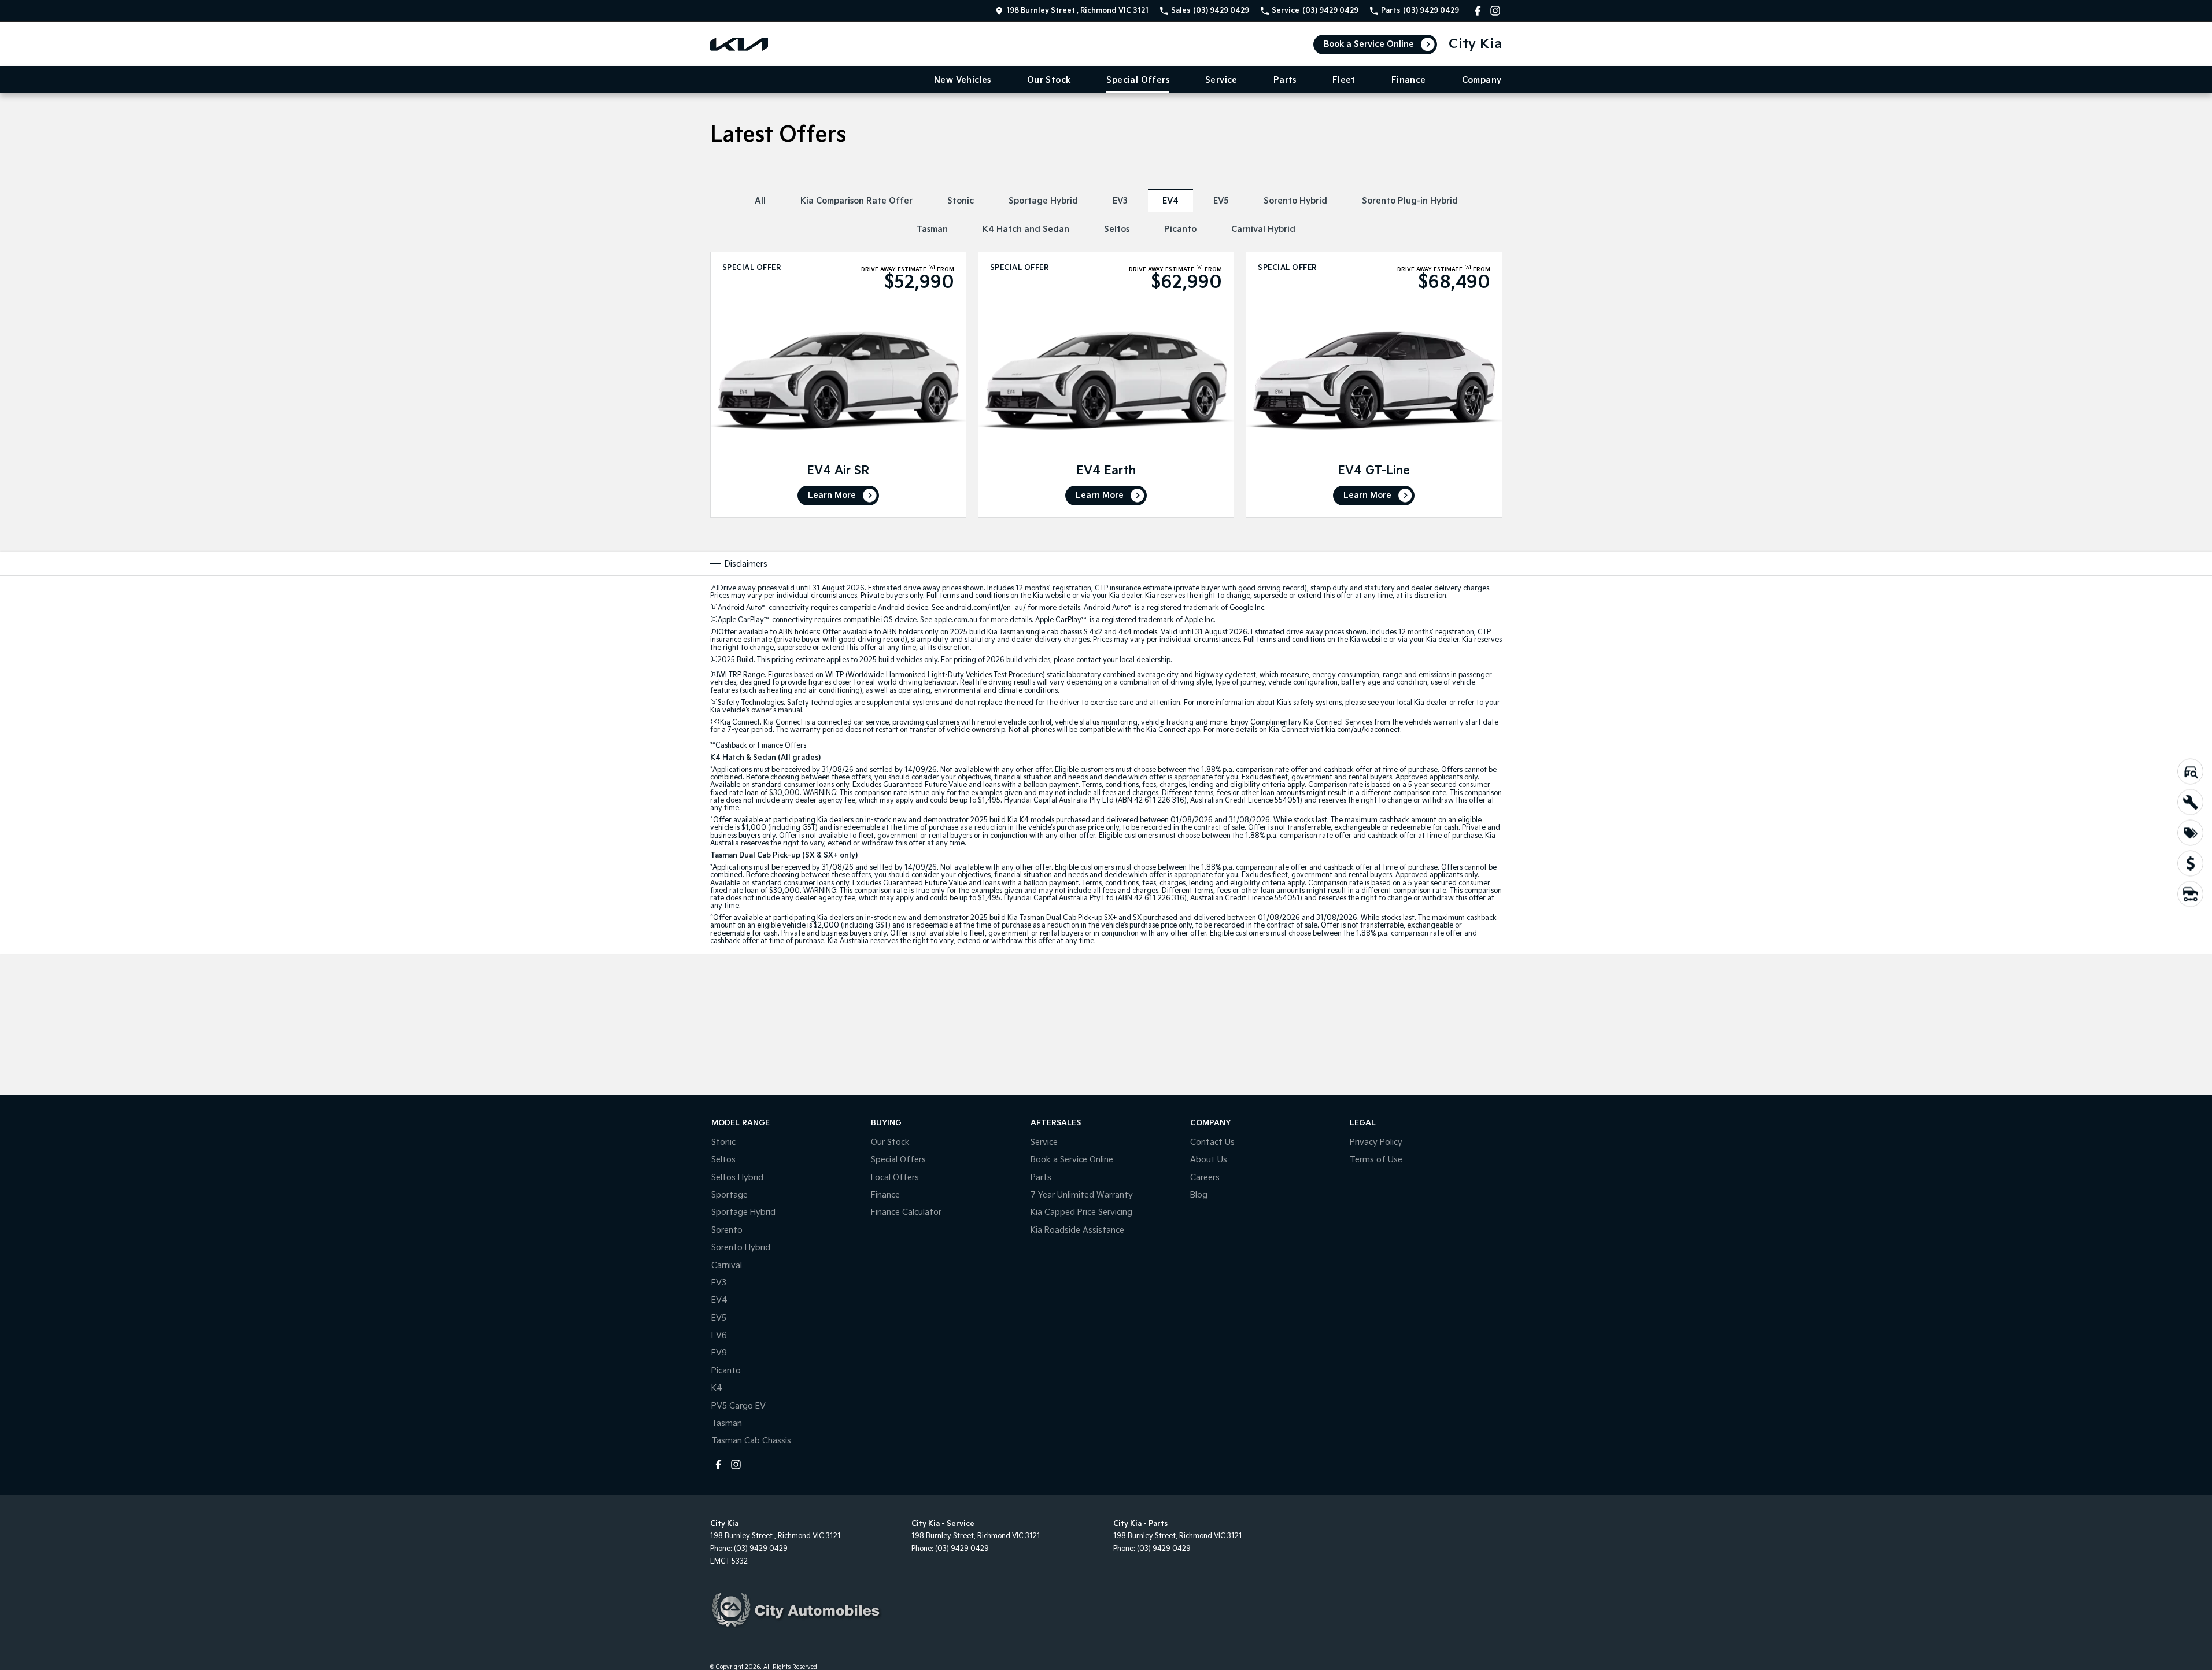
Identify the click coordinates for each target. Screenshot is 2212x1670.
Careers (1205, 1178)
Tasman (932, 229)
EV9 (719, 1353)
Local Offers (895, 1178)
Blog (1199, 1195)
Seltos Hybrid (737, 1178)
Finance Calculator (906, 1212)
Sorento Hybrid (1295, 201)
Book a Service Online (1369, 44)
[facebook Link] (1478, 11)
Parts (1285, 80)
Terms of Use (1376, 1160)
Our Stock (1049, 80)
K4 (717, 1388)
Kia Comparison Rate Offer (856, 201)
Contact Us (1212, 1142)
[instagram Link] (1495, 11)
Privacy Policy (1376, 1142)
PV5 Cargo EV (738, 1406)
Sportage (730, 1195)
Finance (1409, 80)
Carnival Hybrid (1263, 229)
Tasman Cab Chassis (751, 1441)
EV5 (1221, 201)
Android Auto (742, 608)
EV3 (1120, 201)
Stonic (961, 201)
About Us (1209, 1160)
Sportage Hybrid (1043, 201)
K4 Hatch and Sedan (1026, 229)
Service (1221, 80)
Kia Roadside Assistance (1077, 1230)
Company (1482, 80)
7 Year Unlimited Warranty (1082, 1195)
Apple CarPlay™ (745, 620)
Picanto (1180, 229)
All (760, 201)
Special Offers (1138, 80)
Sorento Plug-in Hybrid (1410, 201)
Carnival (727, 1266)
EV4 (1170, 201)
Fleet (1344, 80)
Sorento (727, 1230)
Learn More (832, 495)
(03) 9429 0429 (761, 1549)
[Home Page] (739, 44)
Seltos (1117, 229)
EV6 (719, 1335)
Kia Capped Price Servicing (1081, 1212)
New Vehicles (963, 80)
